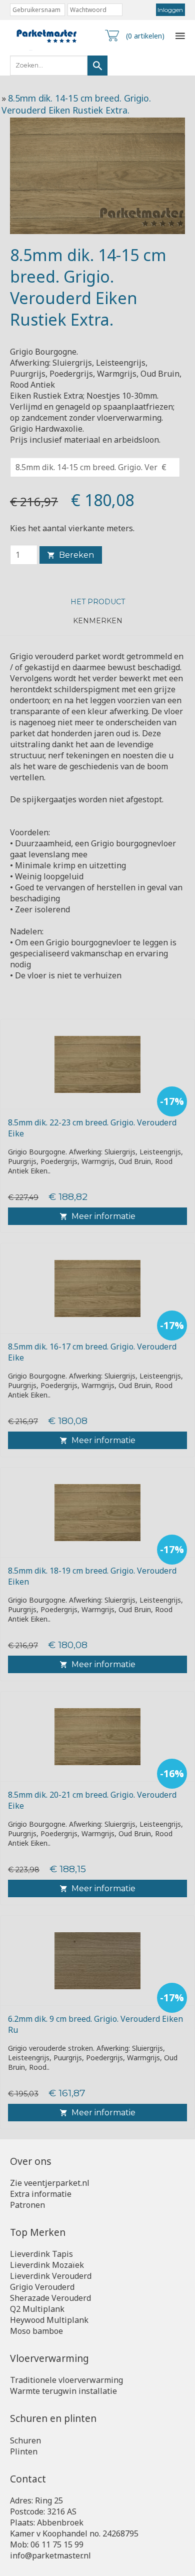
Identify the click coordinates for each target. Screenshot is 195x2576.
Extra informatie (41, 2194)
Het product (98, 602)
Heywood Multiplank (49, 2320)
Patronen (27, 2205)
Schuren (25, 2440)
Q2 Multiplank (37, 2309)
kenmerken (98, 621)
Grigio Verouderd (42, 2287)
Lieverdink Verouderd (51, 2276)
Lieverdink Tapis (41, 2254)
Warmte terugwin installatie (63, 2391)
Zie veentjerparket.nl (50, 2183)
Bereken (76, 555)
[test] (97, 66)
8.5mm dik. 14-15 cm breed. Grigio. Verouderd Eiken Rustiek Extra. (76, 104)
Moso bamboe (36, 2331)
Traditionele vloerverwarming (66, 2380)
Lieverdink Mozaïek (47, 2265)
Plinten (24, 2451)
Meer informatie (103, 1216)
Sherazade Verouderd (50, 2298)
